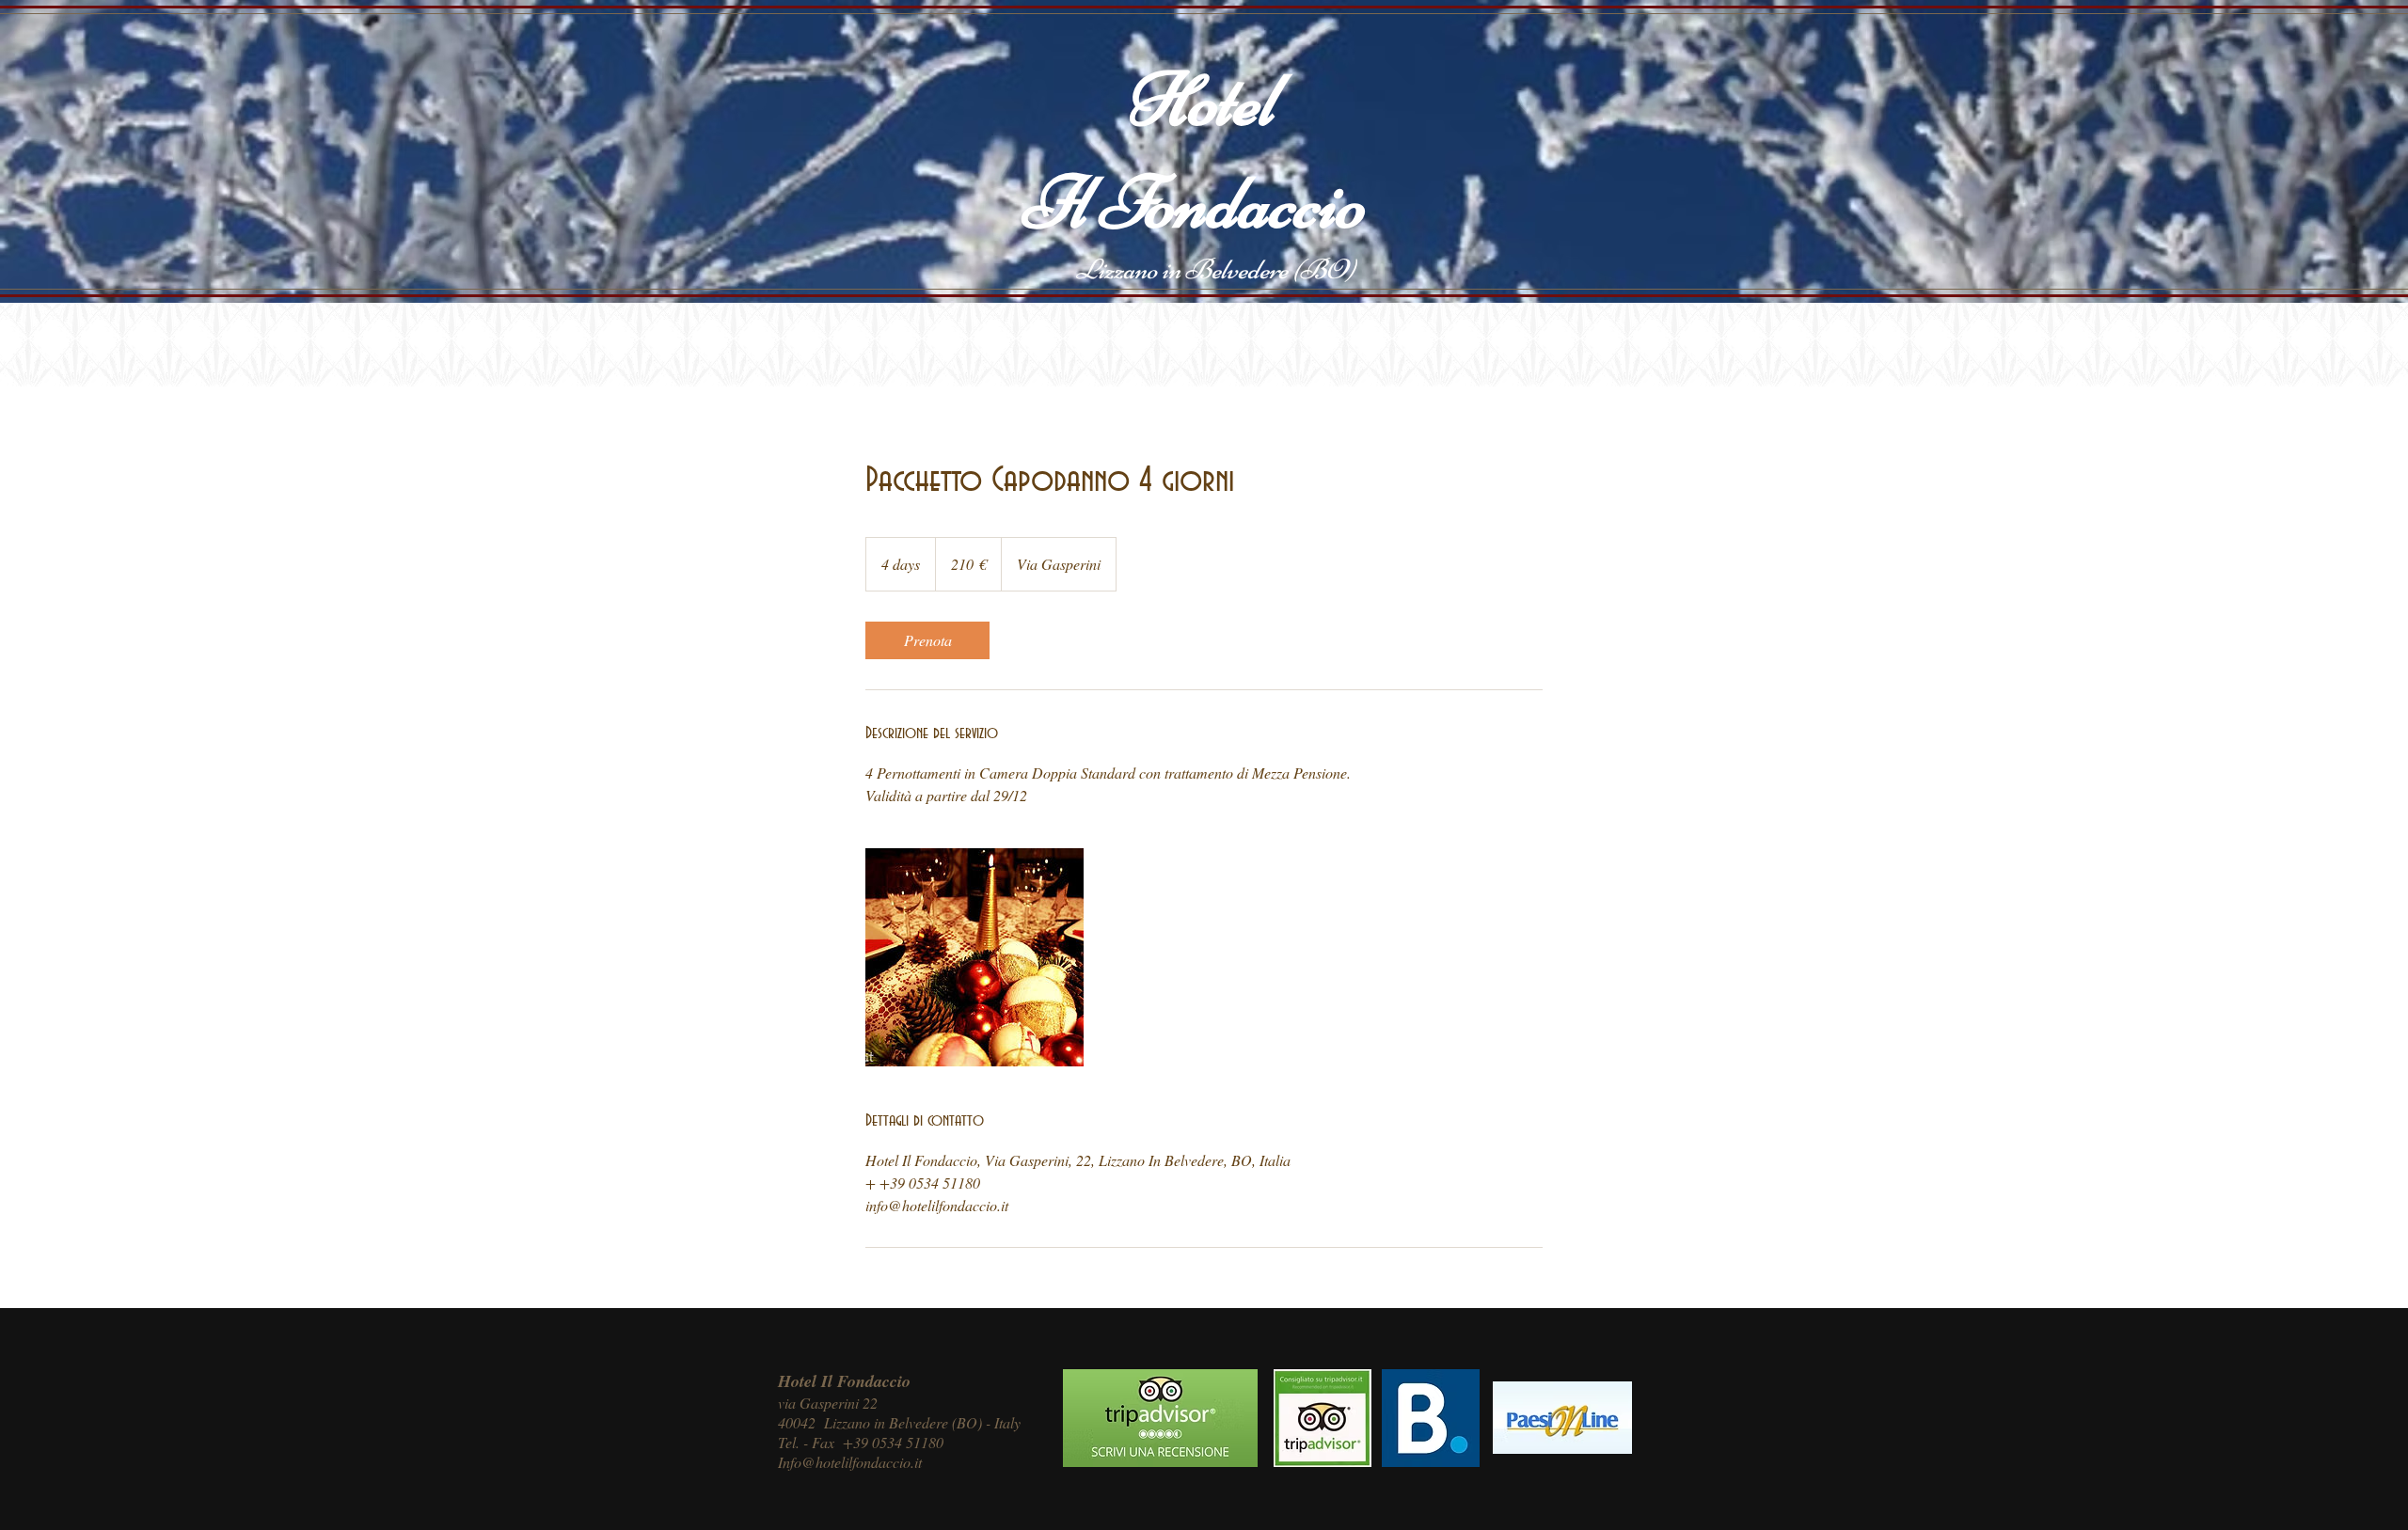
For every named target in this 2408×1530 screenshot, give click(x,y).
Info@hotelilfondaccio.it (850, 1462)
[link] (927, 640)
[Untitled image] (974, 957)
